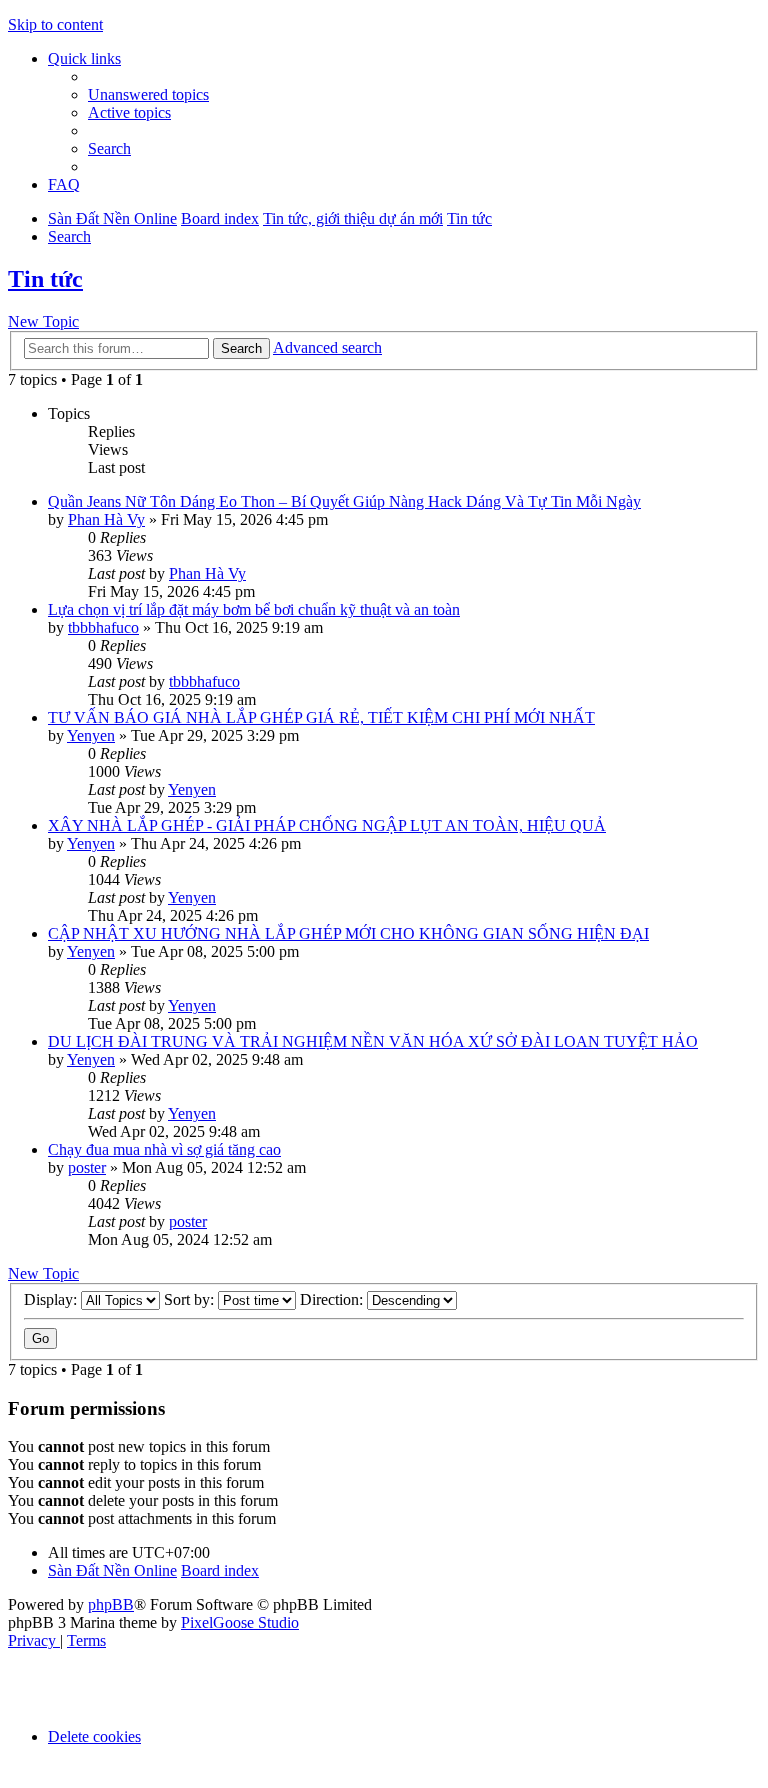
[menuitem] (148, 94)
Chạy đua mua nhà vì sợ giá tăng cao (164, 1149)
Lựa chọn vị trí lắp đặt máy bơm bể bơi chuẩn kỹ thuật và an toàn (254, 609)
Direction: (333, 1299)
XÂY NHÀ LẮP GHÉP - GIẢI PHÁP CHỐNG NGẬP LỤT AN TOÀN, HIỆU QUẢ (327, 825)
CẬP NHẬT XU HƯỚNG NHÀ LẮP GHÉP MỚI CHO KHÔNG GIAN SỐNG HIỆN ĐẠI (348, 933)
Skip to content (55, 24)
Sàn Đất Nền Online (112, 1570)
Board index (220, 1570)
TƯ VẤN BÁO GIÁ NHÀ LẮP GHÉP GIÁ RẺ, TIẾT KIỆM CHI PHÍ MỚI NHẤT (321, 717)
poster (87, 1167)
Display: (52, 1299)
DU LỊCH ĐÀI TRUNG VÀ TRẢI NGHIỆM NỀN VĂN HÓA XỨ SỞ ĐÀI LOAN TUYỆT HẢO (373, 1041)
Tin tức (45, 279)
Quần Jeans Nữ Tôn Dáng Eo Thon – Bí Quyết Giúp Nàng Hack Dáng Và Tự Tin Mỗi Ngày (344, 501)
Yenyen (91, 735)
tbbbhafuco (103, 627)
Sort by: (191, 1299)
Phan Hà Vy (106, 519)
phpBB (111, 1604)
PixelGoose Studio (240, 1622)
